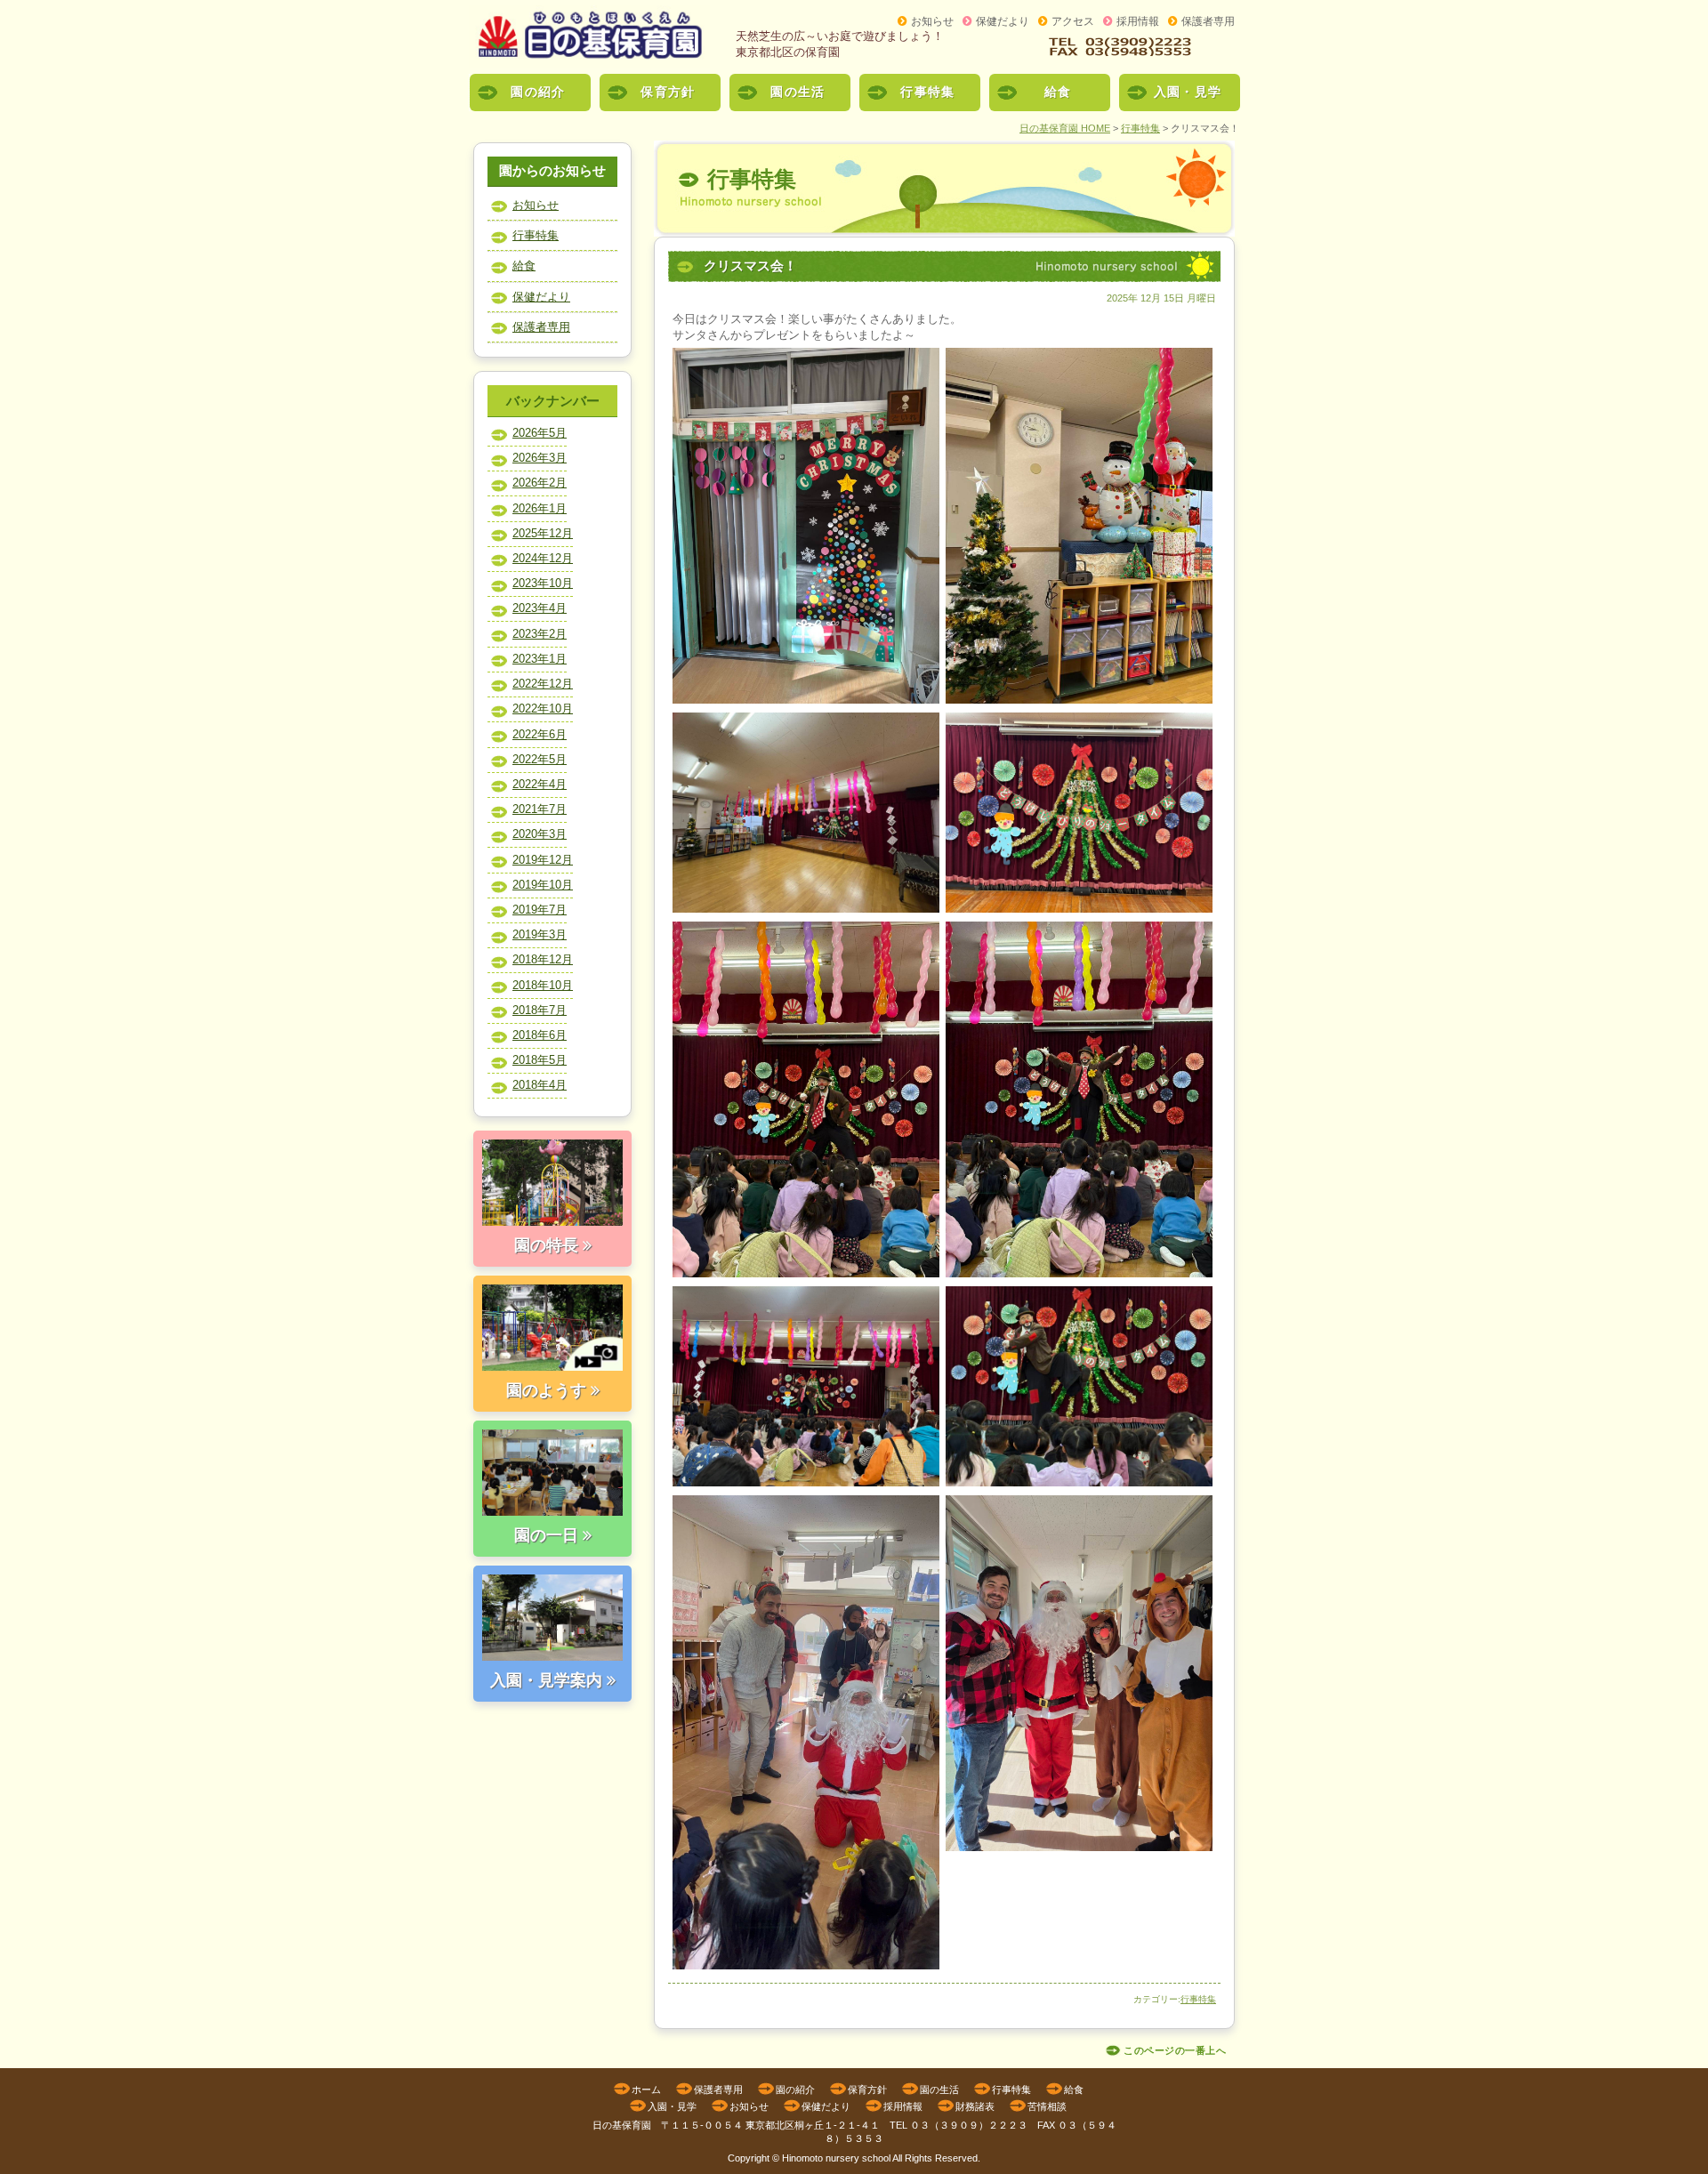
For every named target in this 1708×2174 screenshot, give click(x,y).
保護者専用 (1208, 21)
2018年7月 (540, 1010)
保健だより (1003, 21)
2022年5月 (540, 759)
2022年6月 (540, 734)
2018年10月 (543, 985)
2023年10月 (543, 583)
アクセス (1073, 21)
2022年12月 (543, 684)
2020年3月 (540, 834)
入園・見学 (1188, 92)
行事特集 (927, 92)
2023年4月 (540, 608)
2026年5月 (540, 433)
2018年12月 (543, 959)
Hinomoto (802, 2158)
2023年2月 (540, 634)
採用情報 (1138, 21)
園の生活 (798, 92)
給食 (1058, 92)
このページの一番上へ (1175, 2051)
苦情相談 (1047, 2106)
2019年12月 (543, 860)
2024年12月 (543, 558)
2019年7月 (540, 910)
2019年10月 (543, 885)
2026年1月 (540, 508)
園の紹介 (538, 92)
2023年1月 (540, 659)
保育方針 (668, 92)
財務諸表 (975, 2106)
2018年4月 (540, 1085)
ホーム (646, 2089)
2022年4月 (540, 784)
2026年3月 (540, 458)
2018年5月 (540, 1060)
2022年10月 (543, 709)
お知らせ (932, 21)
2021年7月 (540, 809)
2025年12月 (543, 533)
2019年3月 (540, 934)
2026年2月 (540, 483)
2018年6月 (540, 1035)
